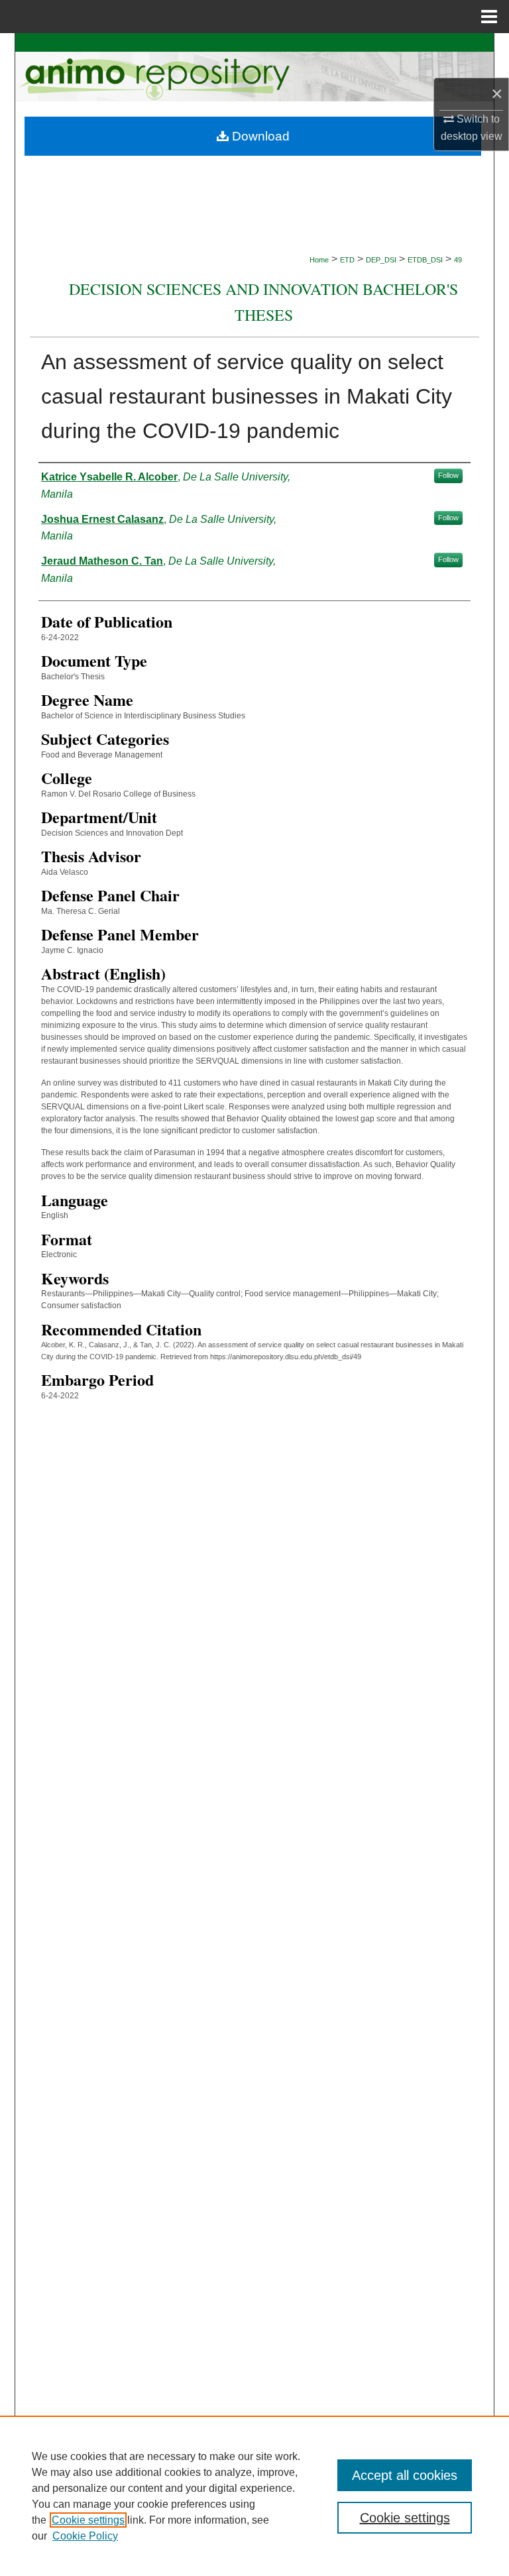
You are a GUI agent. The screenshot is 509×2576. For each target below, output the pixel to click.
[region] (254, 2496)
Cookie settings (88, 2520)
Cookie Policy (85, 2536)
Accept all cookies (405, 2475)
